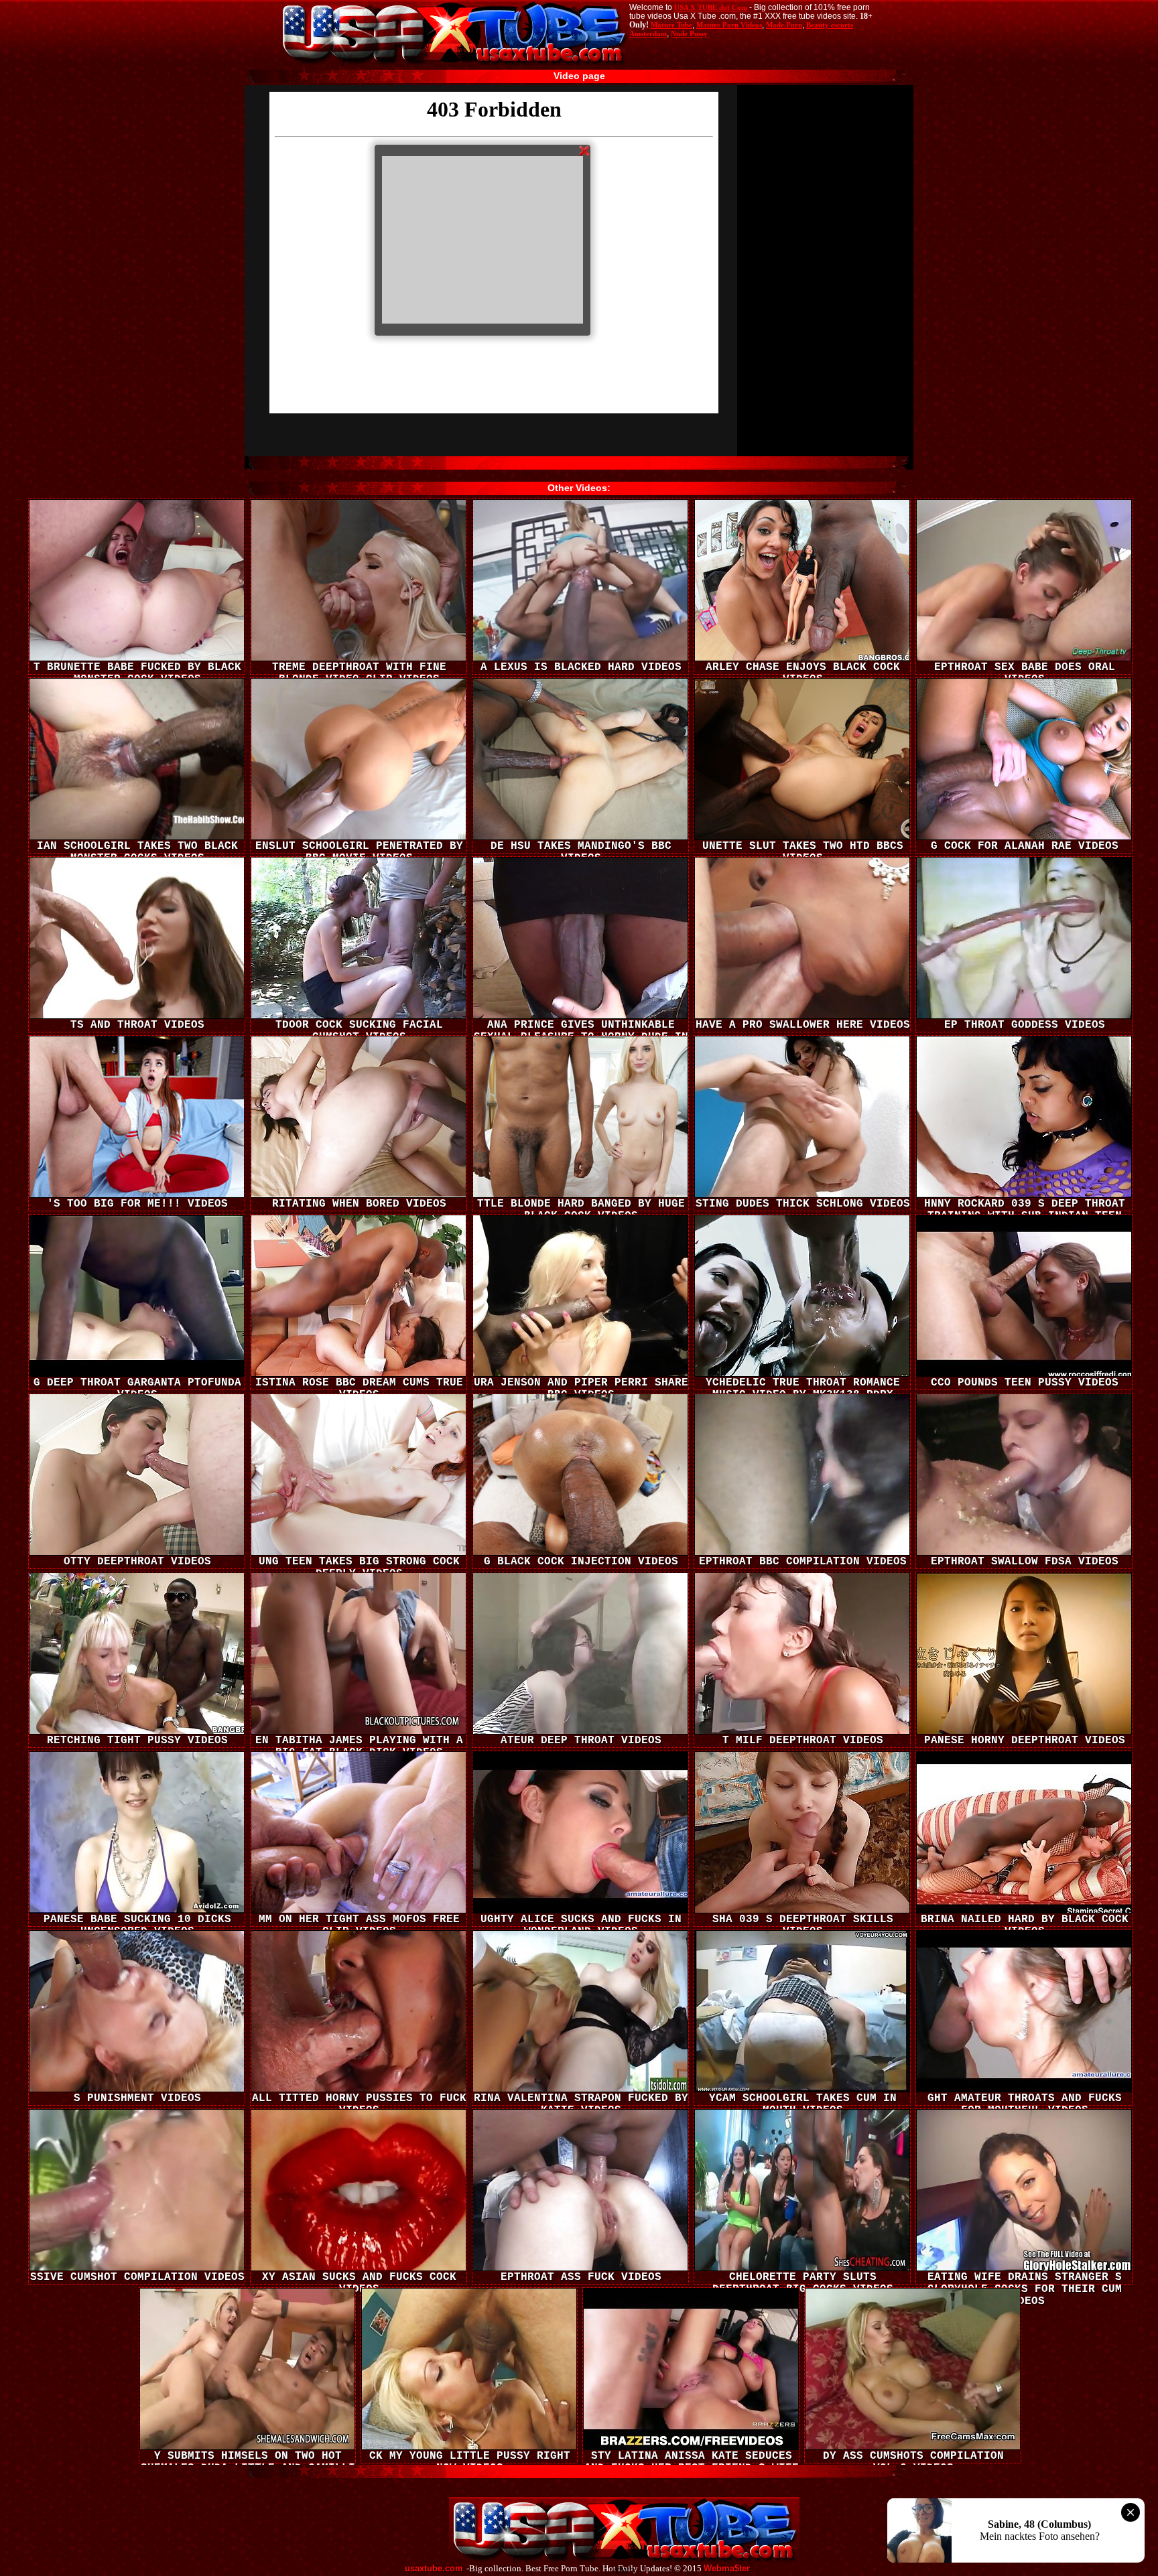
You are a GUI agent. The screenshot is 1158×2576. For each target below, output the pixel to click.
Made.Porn (784, 25)
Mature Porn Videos (729, 25)
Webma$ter (727, 2569)
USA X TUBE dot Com (711, 7)
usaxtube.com (434, 2569)
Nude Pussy (689, 33)
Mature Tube (671, 25)
